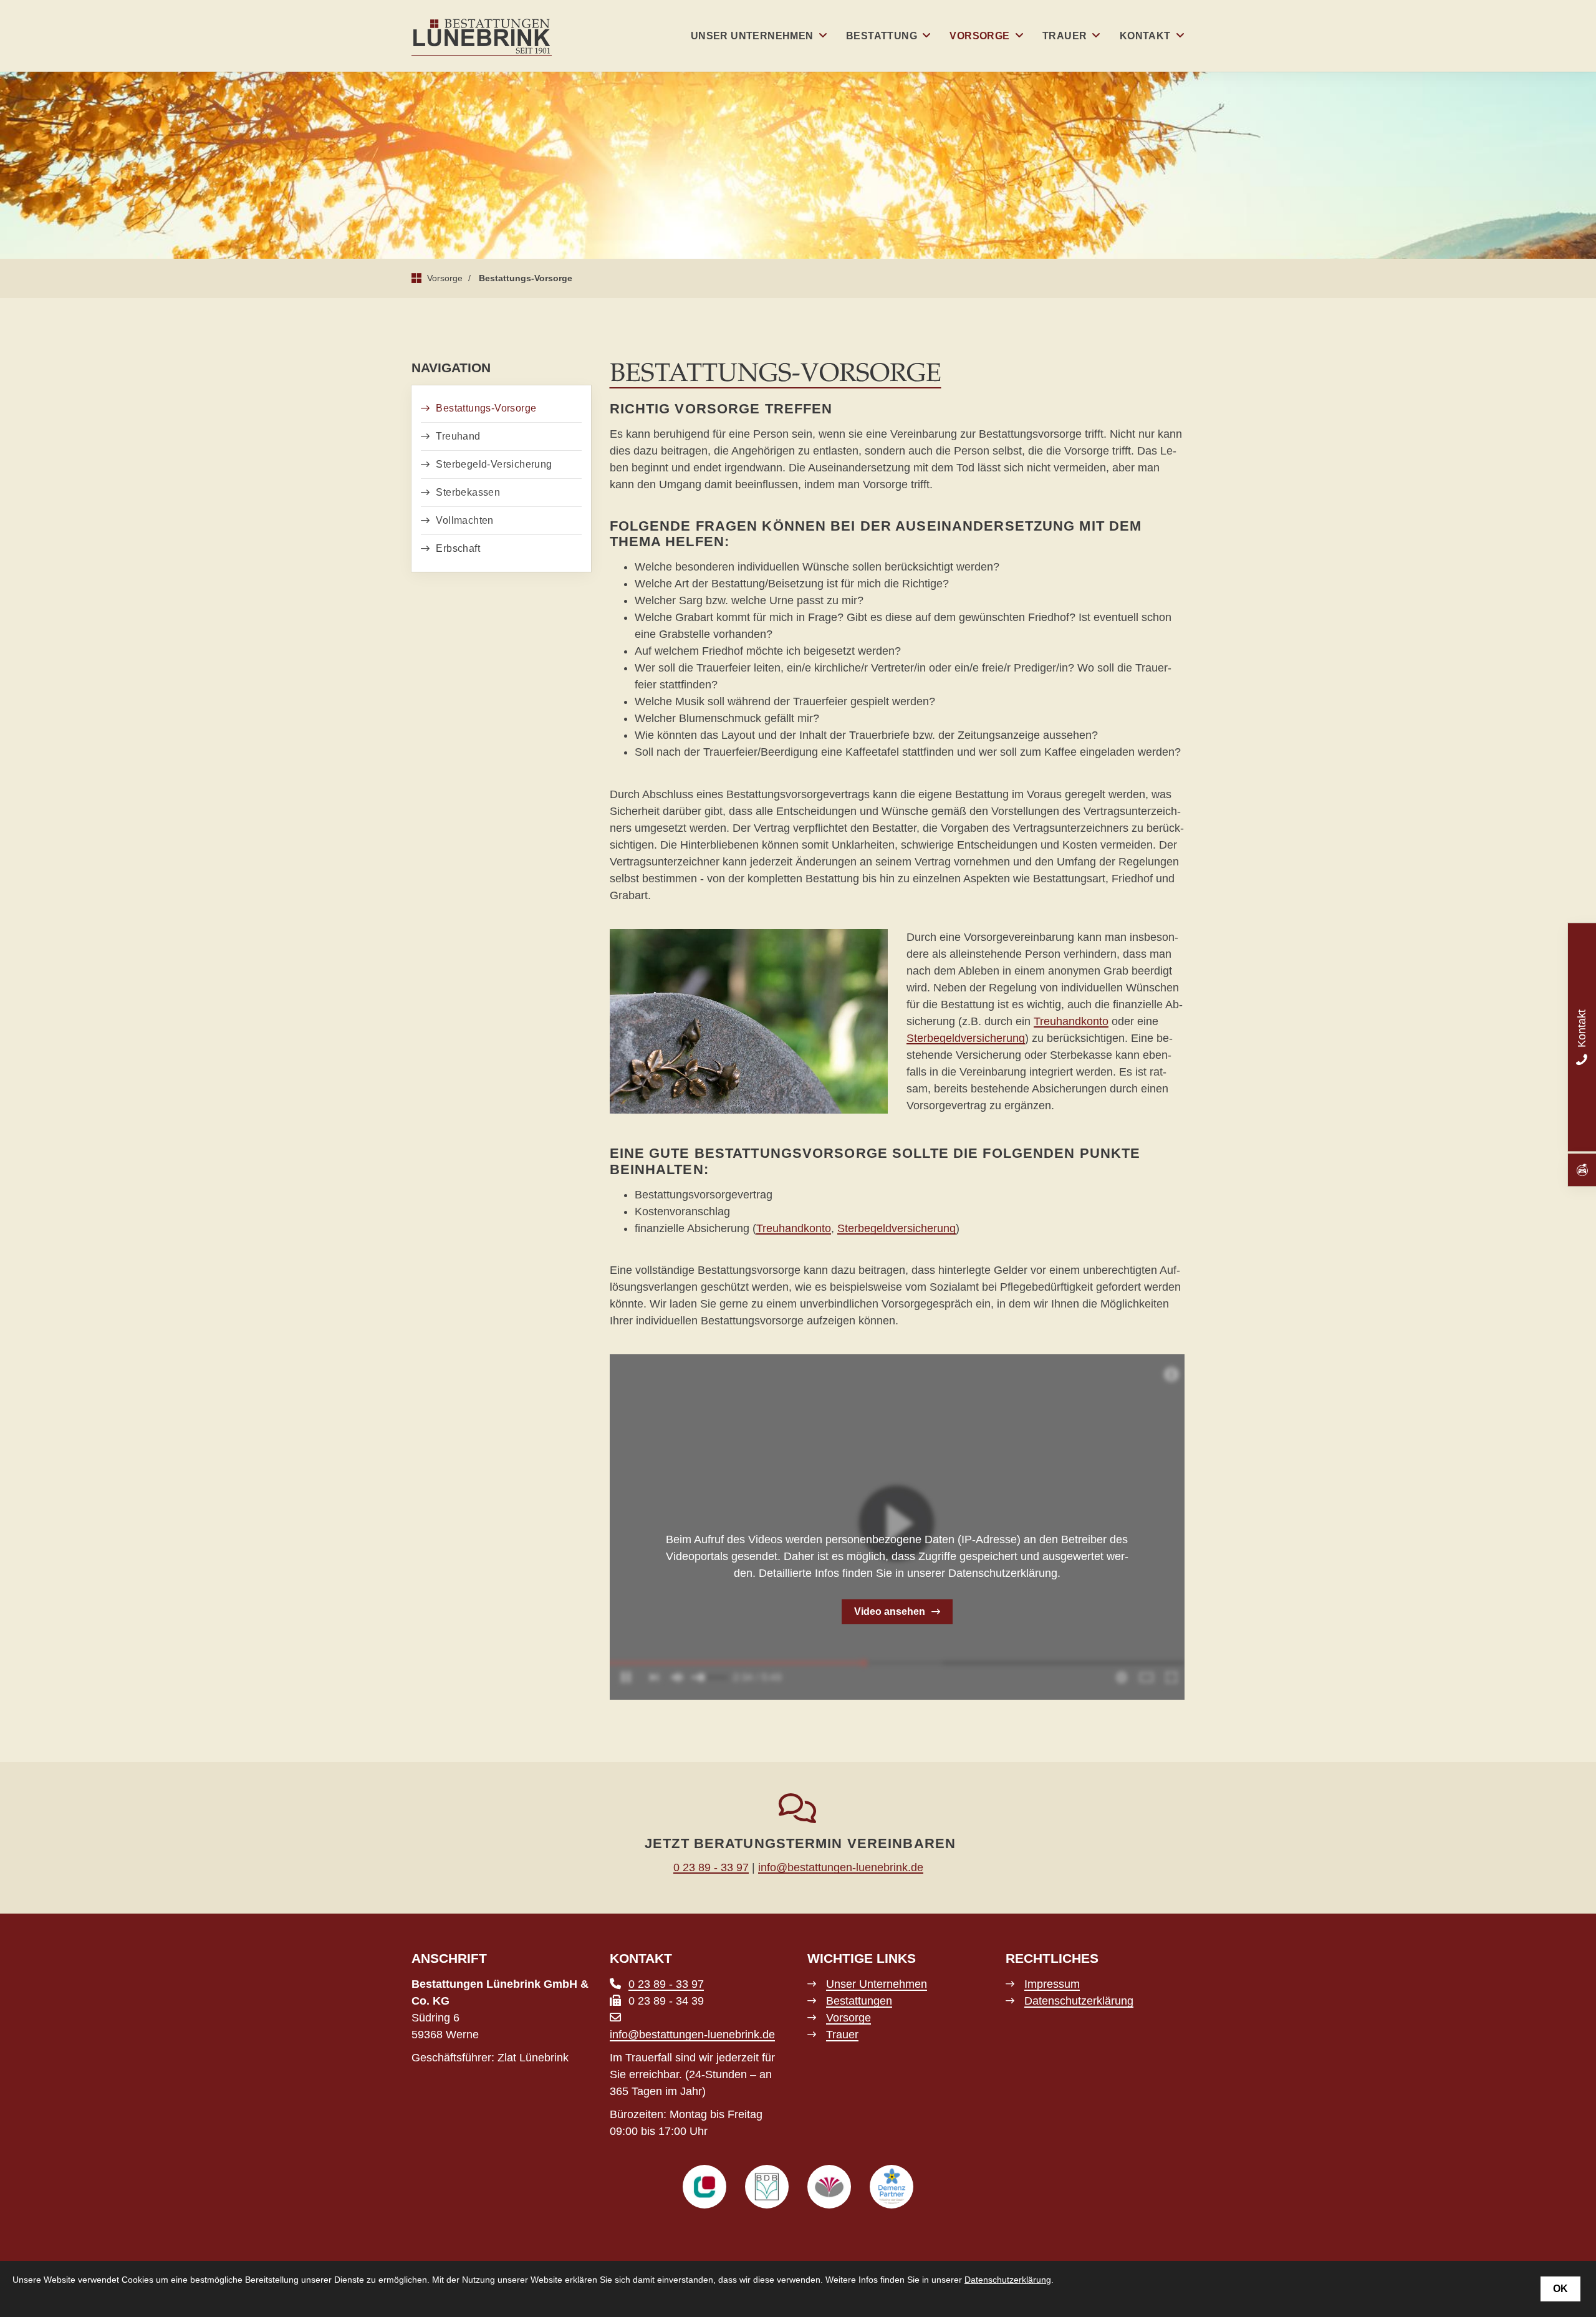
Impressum (1052, 1984)
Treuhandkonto (1071, 1021)
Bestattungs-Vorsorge (526, 278)
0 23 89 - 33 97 (711, 1867)
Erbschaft (458, 548)
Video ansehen (890, 1611)
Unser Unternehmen (752, 36)
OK (1560, 2289)
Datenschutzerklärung (1079, 2001)
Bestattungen (859, 2001)
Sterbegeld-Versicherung (494, 464)
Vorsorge (979, 36)
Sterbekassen (468, 492)
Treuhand (458, 436)
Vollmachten (464, 520)
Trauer (1065, 36)
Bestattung (882, 36)
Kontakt (1145, 36)
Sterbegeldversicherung (966, 1038)
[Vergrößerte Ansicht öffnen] (749, 1022)
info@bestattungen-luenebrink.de (841, 1867)
